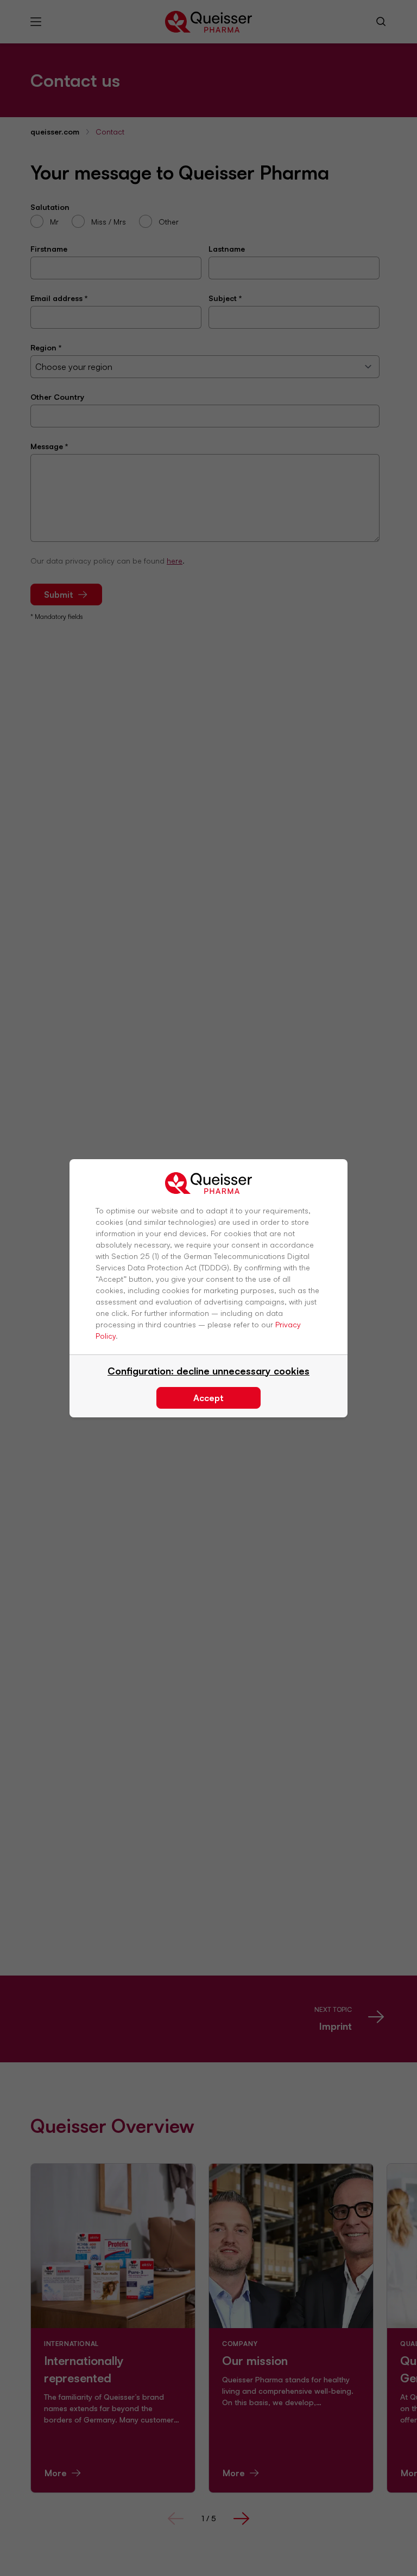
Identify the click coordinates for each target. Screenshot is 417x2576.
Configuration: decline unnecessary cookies (208, 1371)
